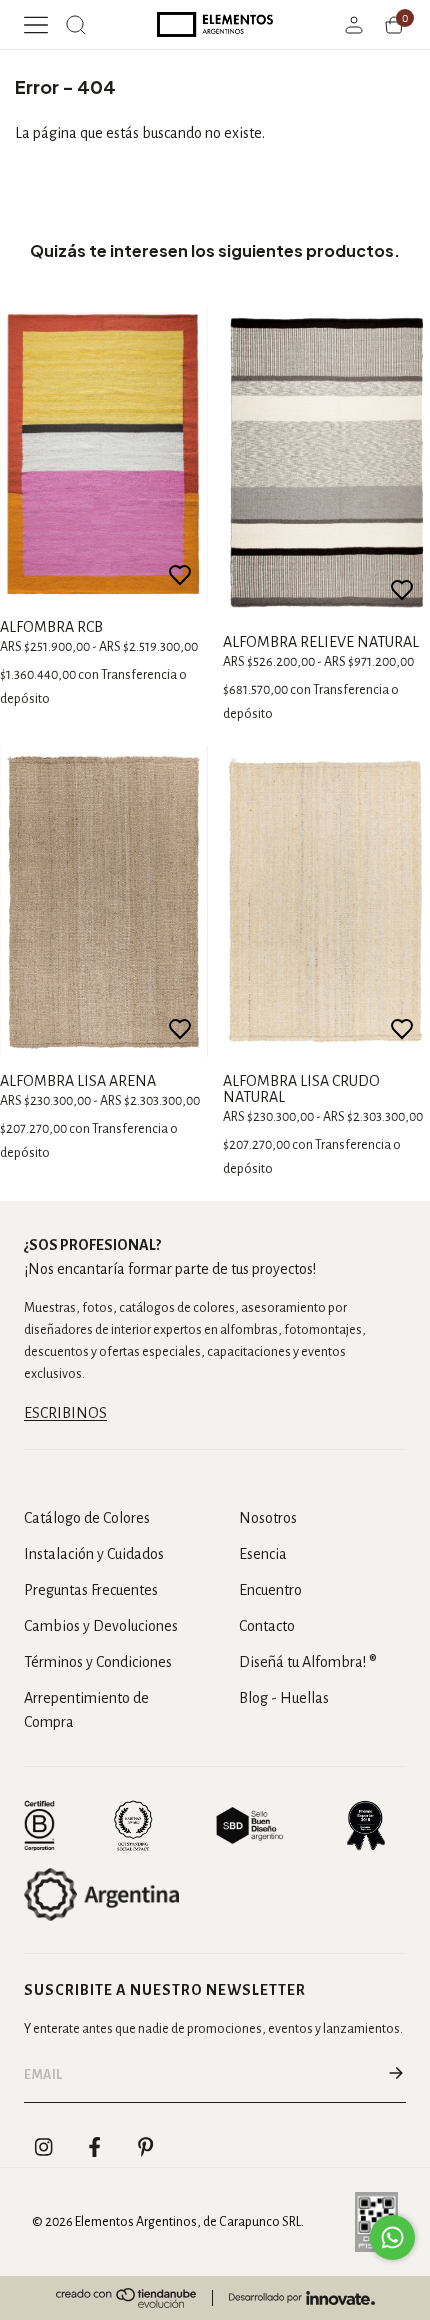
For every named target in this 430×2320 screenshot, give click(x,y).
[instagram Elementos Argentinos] (44, 2147)
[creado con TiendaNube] (126, 2298)
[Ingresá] (354, 25)
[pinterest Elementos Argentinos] (146, 2147)
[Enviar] (396, 2075)
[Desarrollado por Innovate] (302, 2298)
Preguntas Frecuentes (91, 1590)
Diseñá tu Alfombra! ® (308, 1662)
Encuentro (270, 1590)
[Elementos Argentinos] (215, 24)
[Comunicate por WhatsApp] (392, 2237)
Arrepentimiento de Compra (86, 1710)
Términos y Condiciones (98, 1662)
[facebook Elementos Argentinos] (95, 2147)
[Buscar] (76, 25)
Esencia (263, 1554)
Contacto (267, 1626)
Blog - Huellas (284, 1698)
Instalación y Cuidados (94, 1554)
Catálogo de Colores (87, 1518)
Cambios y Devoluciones (101, 1626)
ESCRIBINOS (65, 1413)
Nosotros (268, 1518)
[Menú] (36, 25)
